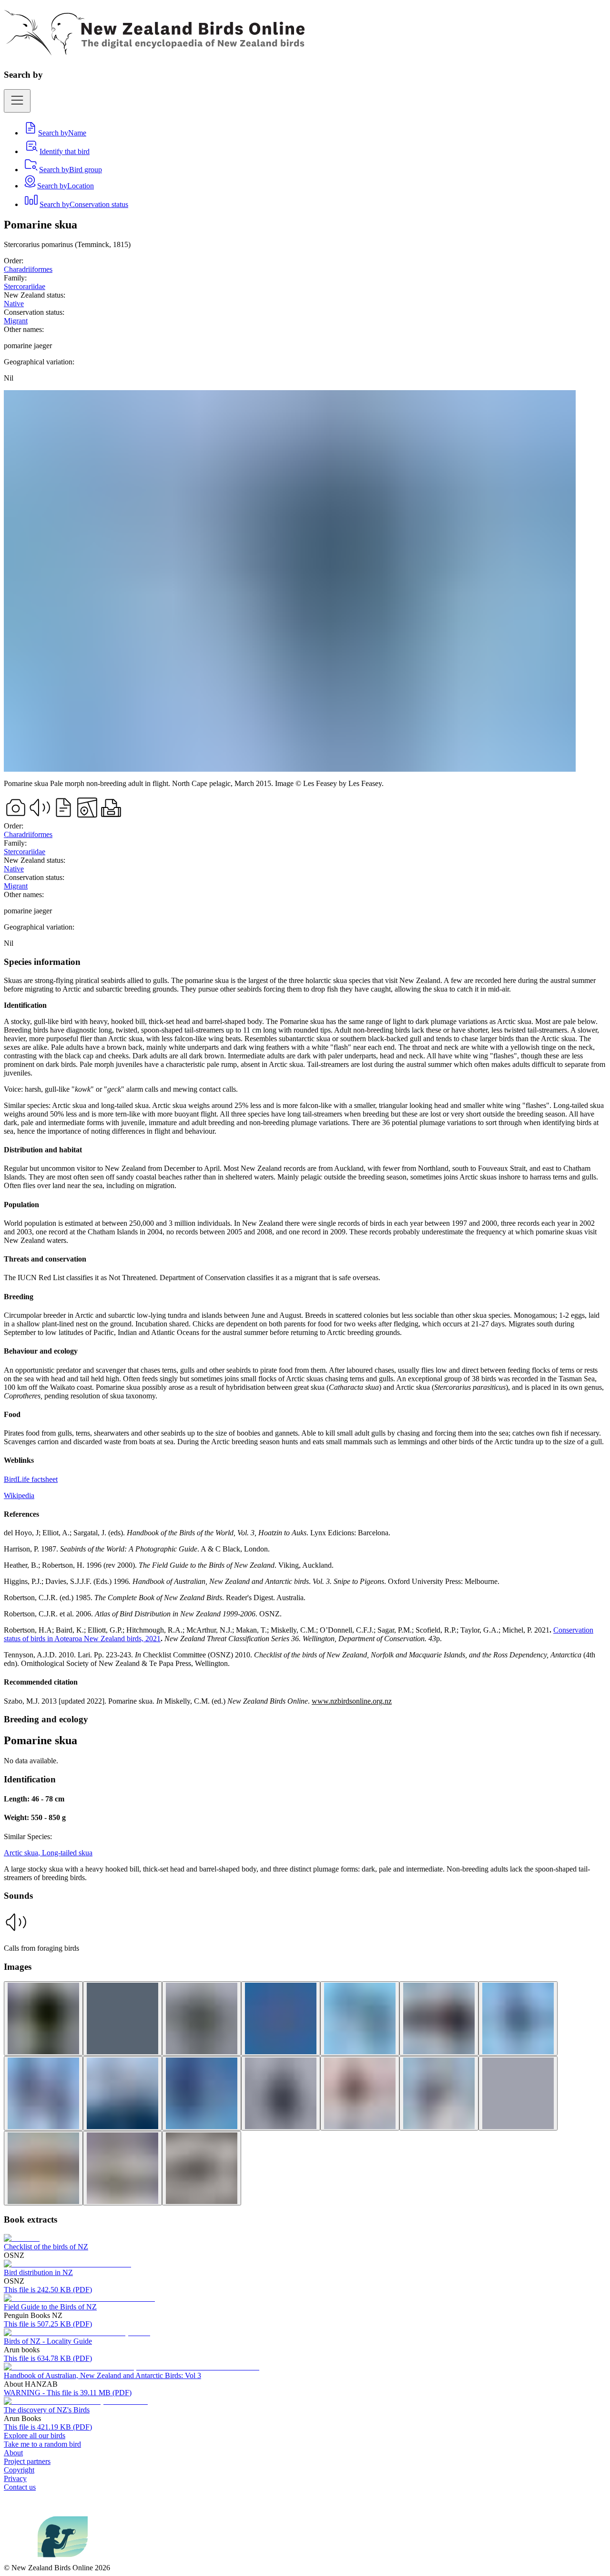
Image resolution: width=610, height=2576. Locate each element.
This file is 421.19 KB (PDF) (48, 2427)
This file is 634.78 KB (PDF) (48, 2358)
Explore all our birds (35, 2436)
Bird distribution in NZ (38, 2272)
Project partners (27, 2461)
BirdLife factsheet (31, 1479)
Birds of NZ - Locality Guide (48, 2341)
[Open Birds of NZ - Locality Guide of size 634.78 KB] (77, 2333)
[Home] (154, 50)
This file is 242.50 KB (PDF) (48, 2290)
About (13, 2453)
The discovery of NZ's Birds (47, 2410)
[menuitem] (55, 133)
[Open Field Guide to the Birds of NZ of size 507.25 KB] (79, 2298)
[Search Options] (17, 101)
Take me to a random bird (42, 2444)
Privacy (15, 2478)
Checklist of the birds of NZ (46, 2247)
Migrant (16, 321)
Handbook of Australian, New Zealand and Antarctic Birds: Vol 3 (102, 2375)
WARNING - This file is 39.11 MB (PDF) (68, 2393)
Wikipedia (19, 1495)
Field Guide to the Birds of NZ (50, 2307)
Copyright (19, 2470)
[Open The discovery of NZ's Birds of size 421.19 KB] (76, 2401)
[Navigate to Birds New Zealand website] (63, 2559)
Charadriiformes (28, 269)
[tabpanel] (305, 1331)
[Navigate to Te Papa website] (21, 2559)
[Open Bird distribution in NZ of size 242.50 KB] (67, 2264)
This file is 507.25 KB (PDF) (48, 2324)
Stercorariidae (25, 286)
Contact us (20, 2487)
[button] (305, 1931)
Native (14, 304)
